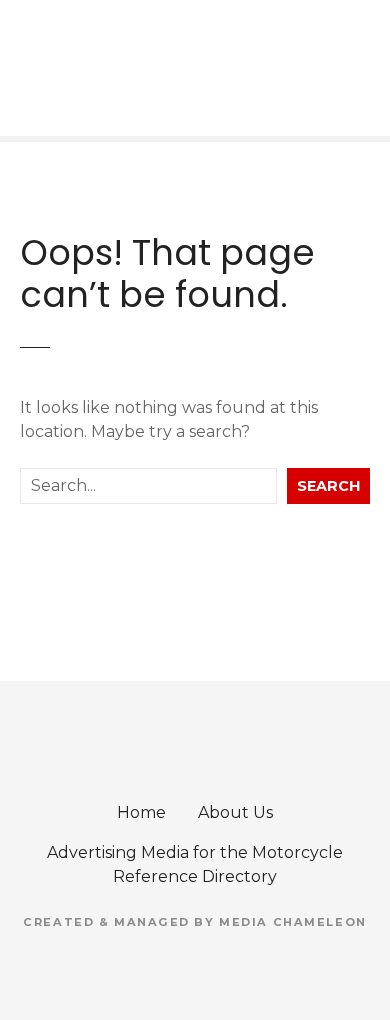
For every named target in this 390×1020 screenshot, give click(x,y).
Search (328, 486)
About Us (235, 812)
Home (141, 812)
